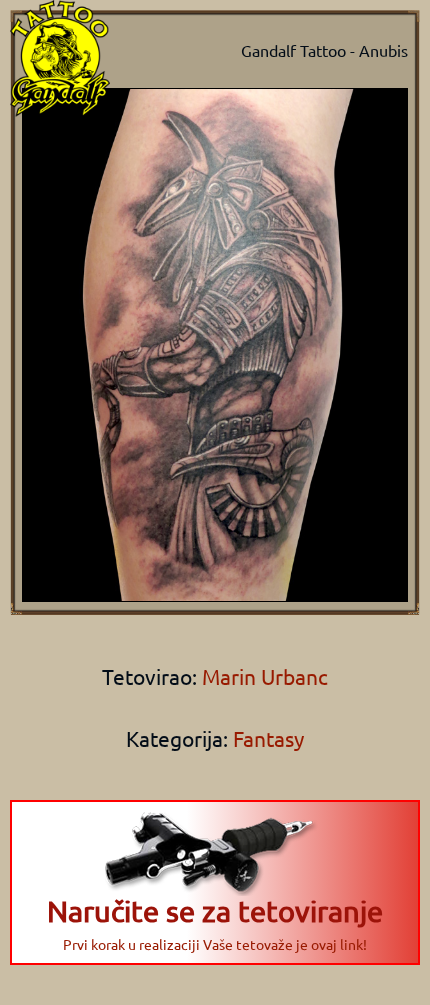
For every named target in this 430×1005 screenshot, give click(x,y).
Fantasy (268, 738)
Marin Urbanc (262, 676)
